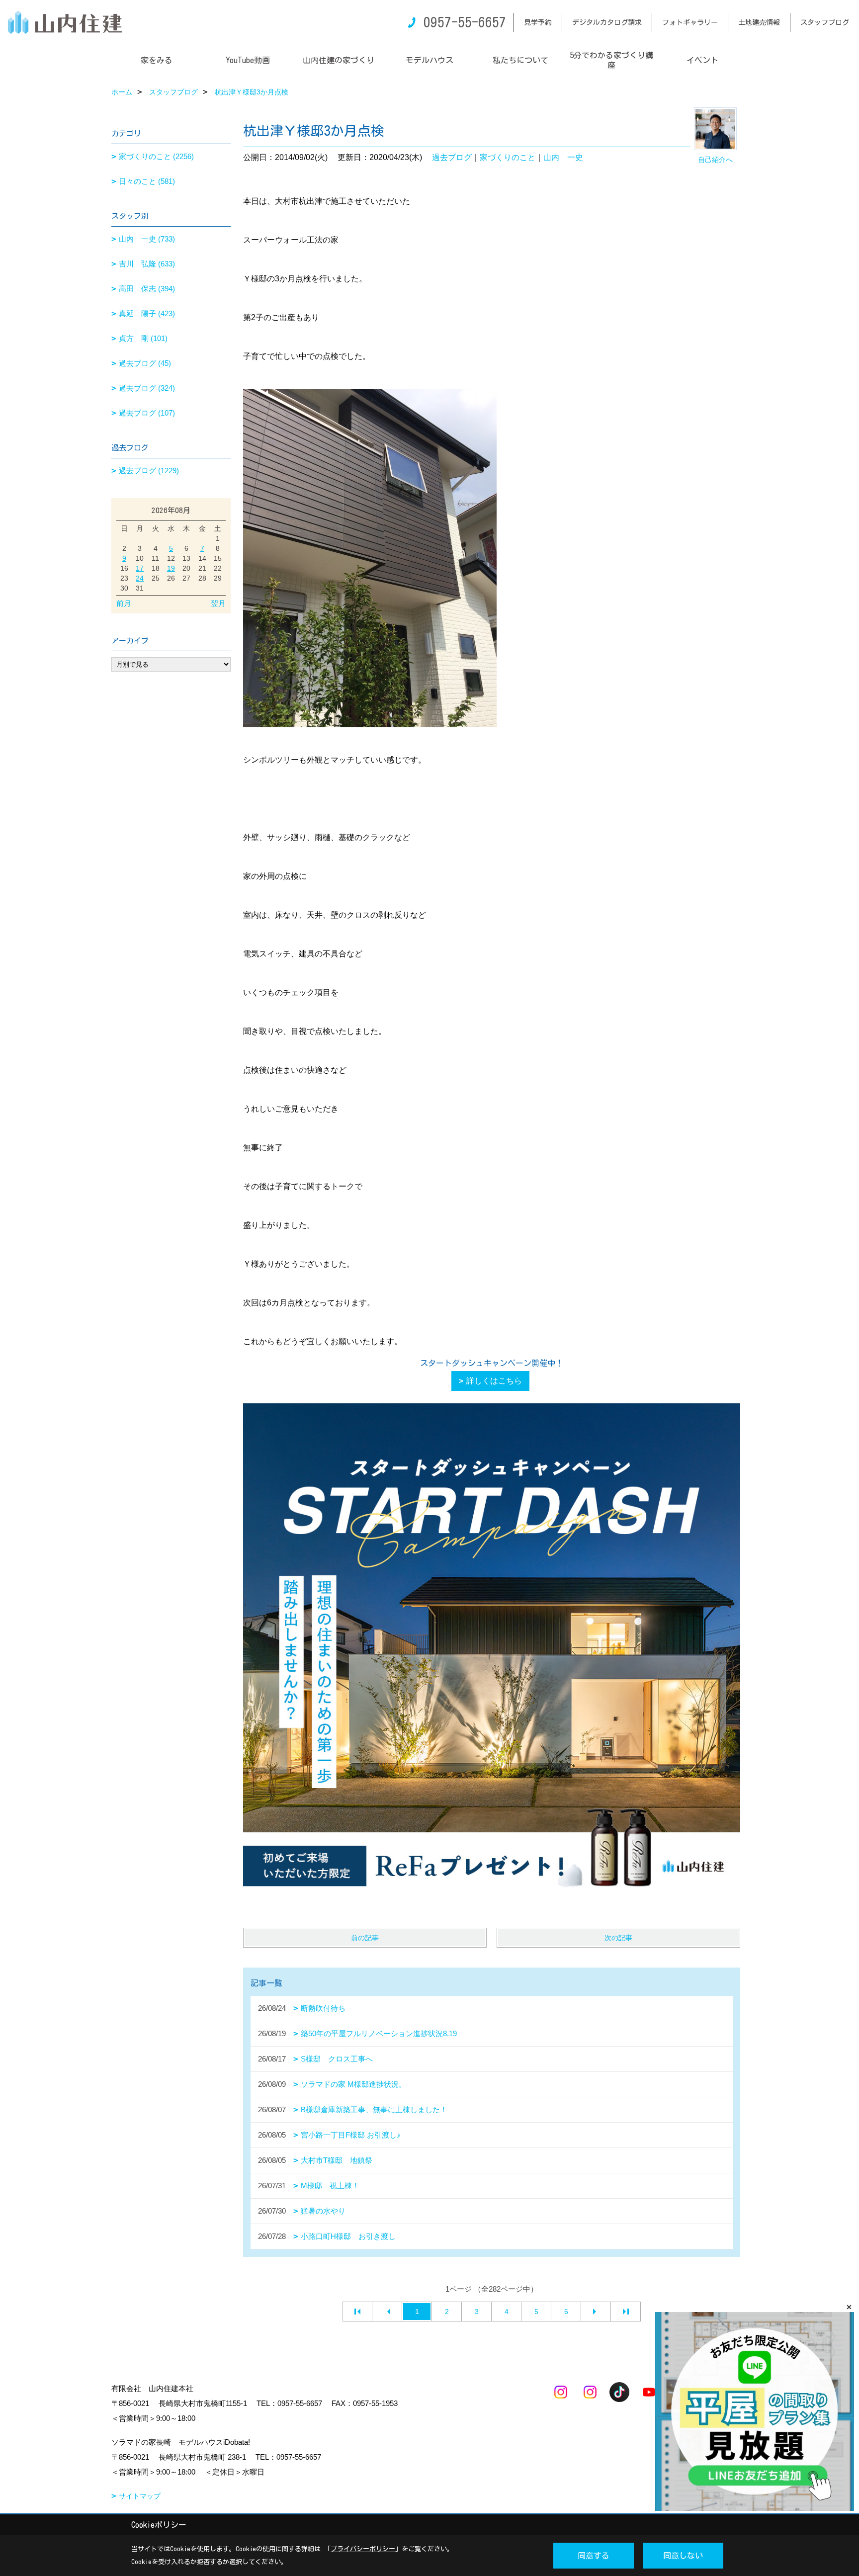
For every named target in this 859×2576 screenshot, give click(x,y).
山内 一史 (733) (147, 239)
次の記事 (618, 1938)
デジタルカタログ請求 (607, 22)
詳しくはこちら (494, 1381)
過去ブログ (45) (145, 363)
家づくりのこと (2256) (156, 156)
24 (140, 578)
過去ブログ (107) (147, 413)
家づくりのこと (508, 157)
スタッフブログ (825, 22)
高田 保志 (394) (147, 289)
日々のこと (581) (147, 181)
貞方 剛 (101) (143, 338)
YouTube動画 (248, 60)
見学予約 (538, 22)
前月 (124, 603)
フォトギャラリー (690, 22)
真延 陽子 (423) (147, 313)
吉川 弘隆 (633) (147, 264)
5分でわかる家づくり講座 (611, 60)
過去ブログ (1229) (149, 471)
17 (140, 568)
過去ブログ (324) (147, 388)
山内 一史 (563, 157)
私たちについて (520, 60)
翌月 (218, 603)
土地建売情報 (759, 22)
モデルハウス (429, 60)
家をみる (157, 60)
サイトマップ (140, 2496)
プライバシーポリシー (363, 2549)
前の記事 (365, 1938)
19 (171, 568)
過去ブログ (452, 157)
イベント (702, 60)
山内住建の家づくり (339, 60)
